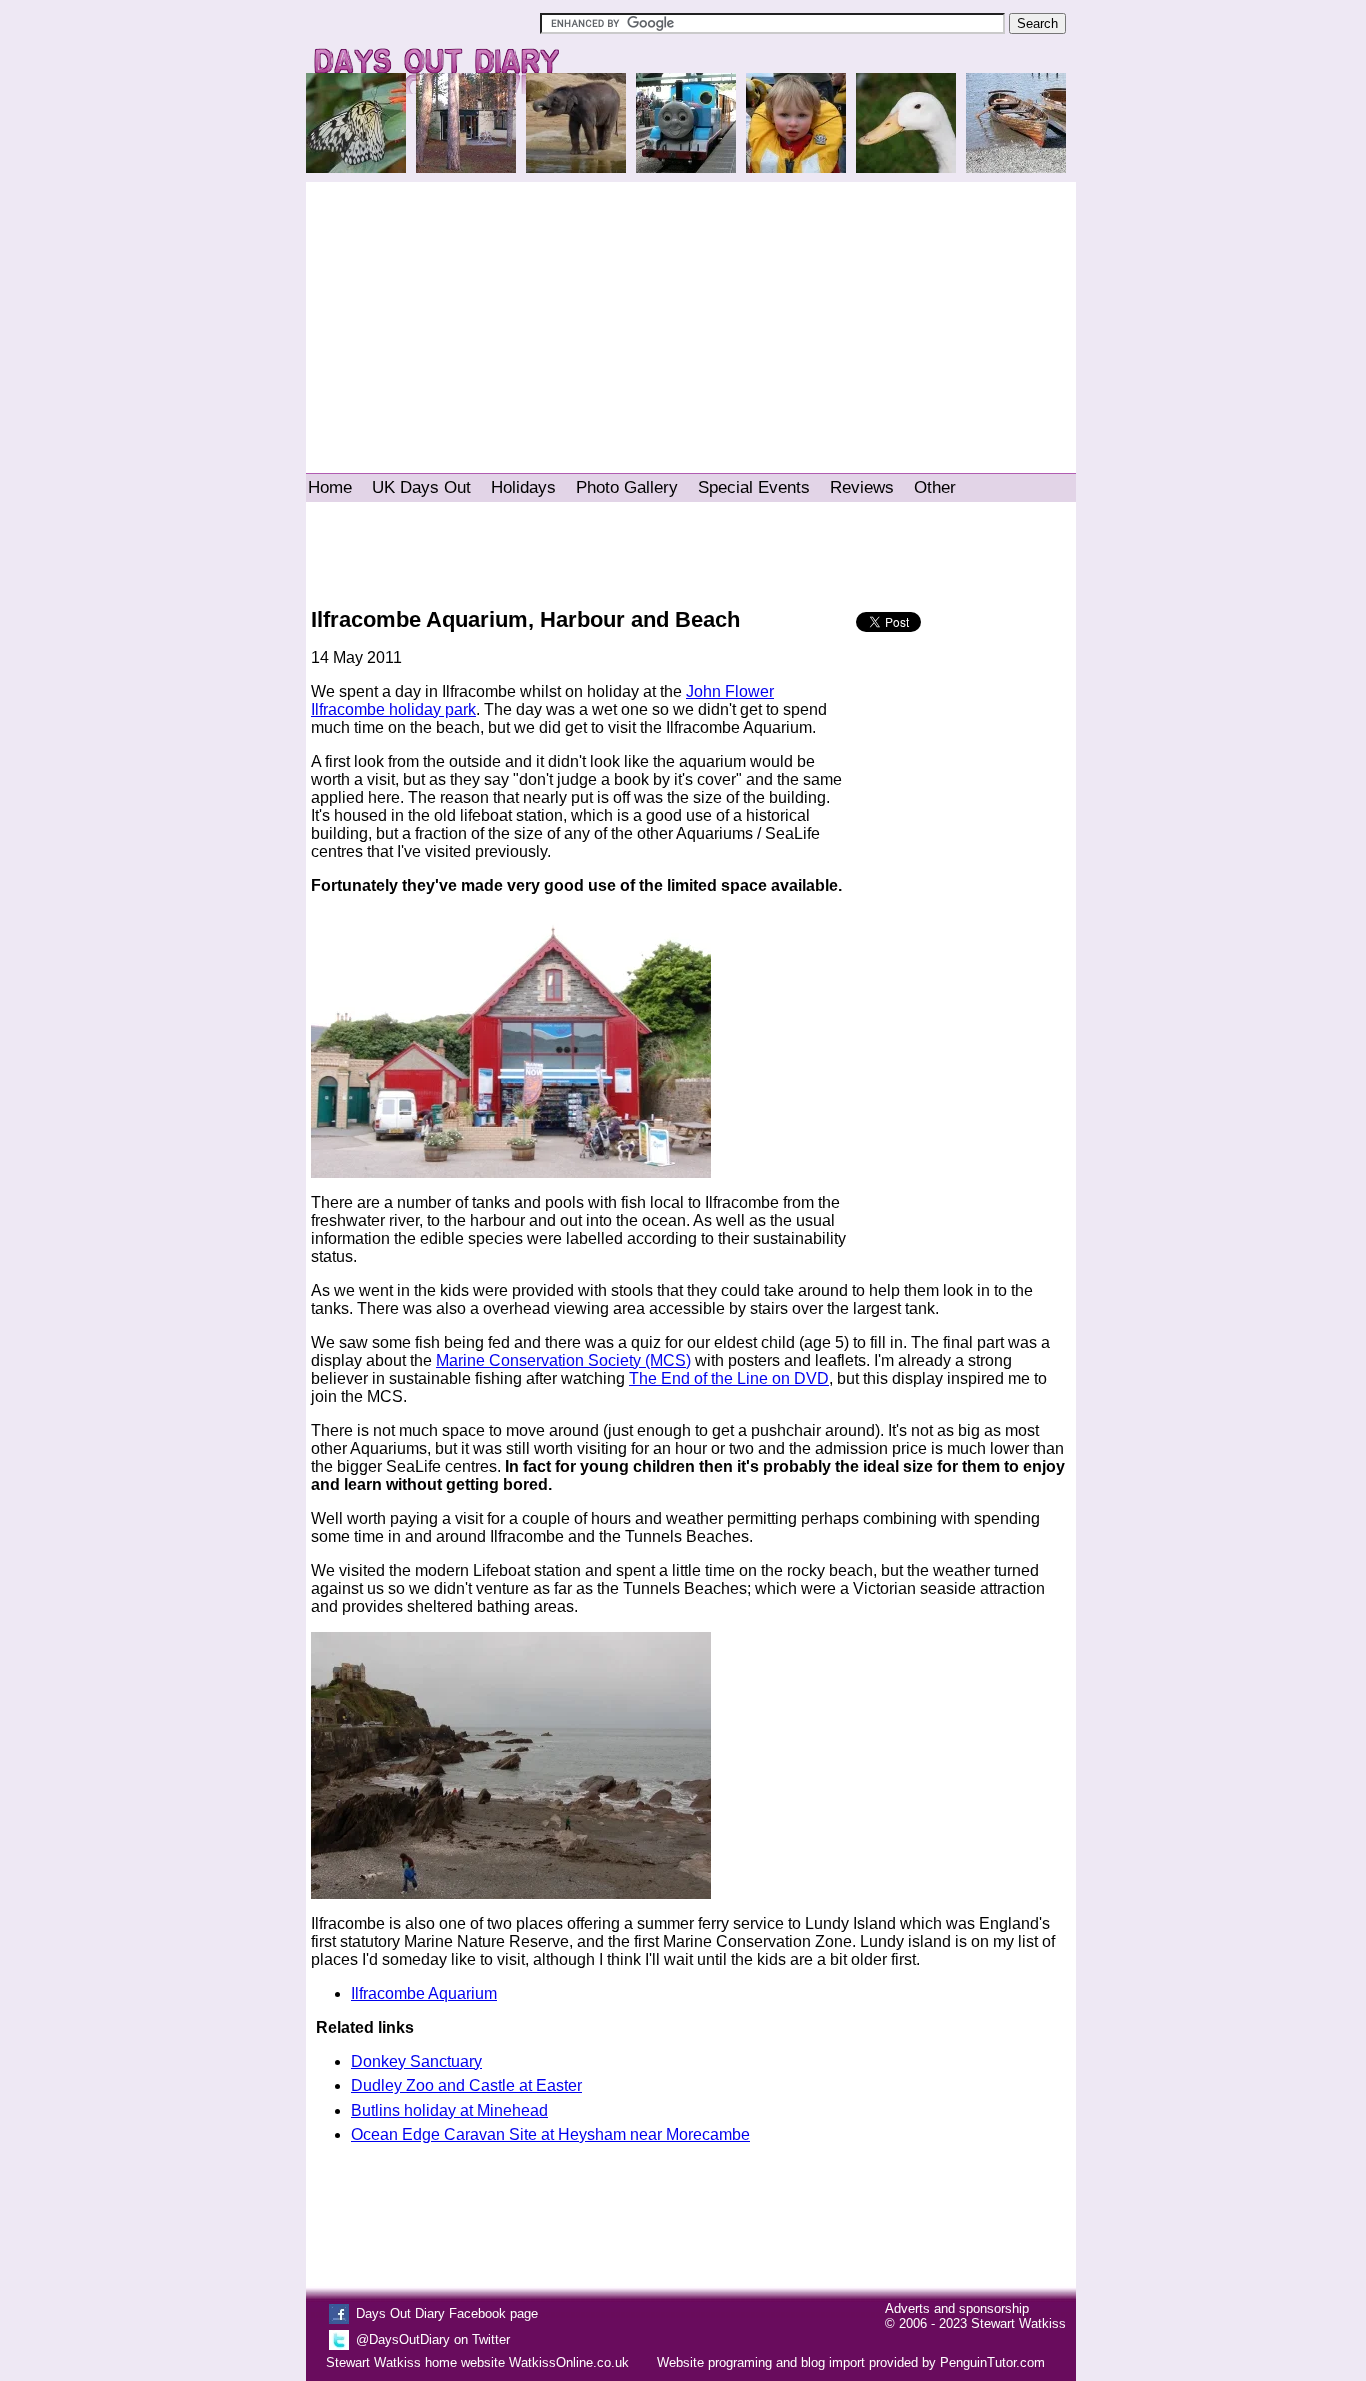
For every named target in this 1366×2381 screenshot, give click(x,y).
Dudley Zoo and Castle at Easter (466, 2085)
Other (935, 487)
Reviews (862, 487)
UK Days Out (421, 487)
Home (330, 487)
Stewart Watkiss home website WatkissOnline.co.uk (477, 2362)
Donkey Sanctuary (416, 2061)
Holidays (523, 487)
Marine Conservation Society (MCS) (563, 1360)
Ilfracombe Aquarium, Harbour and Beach (525, 619)
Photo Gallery (627, 487)
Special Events (754, 487)
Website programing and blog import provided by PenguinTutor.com (851, 2362)
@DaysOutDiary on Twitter (433, 2339)
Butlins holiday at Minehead (449, 2110)
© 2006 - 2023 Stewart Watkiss (975, 2323)
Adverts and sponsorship (957, 2308)
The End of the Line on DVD (729, 1378)
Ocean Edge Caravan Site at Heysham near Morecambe (550, 2134)
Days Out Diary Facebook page (447, 2313)
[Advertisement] (691, 318)
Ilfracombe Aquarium (424, 1993)
